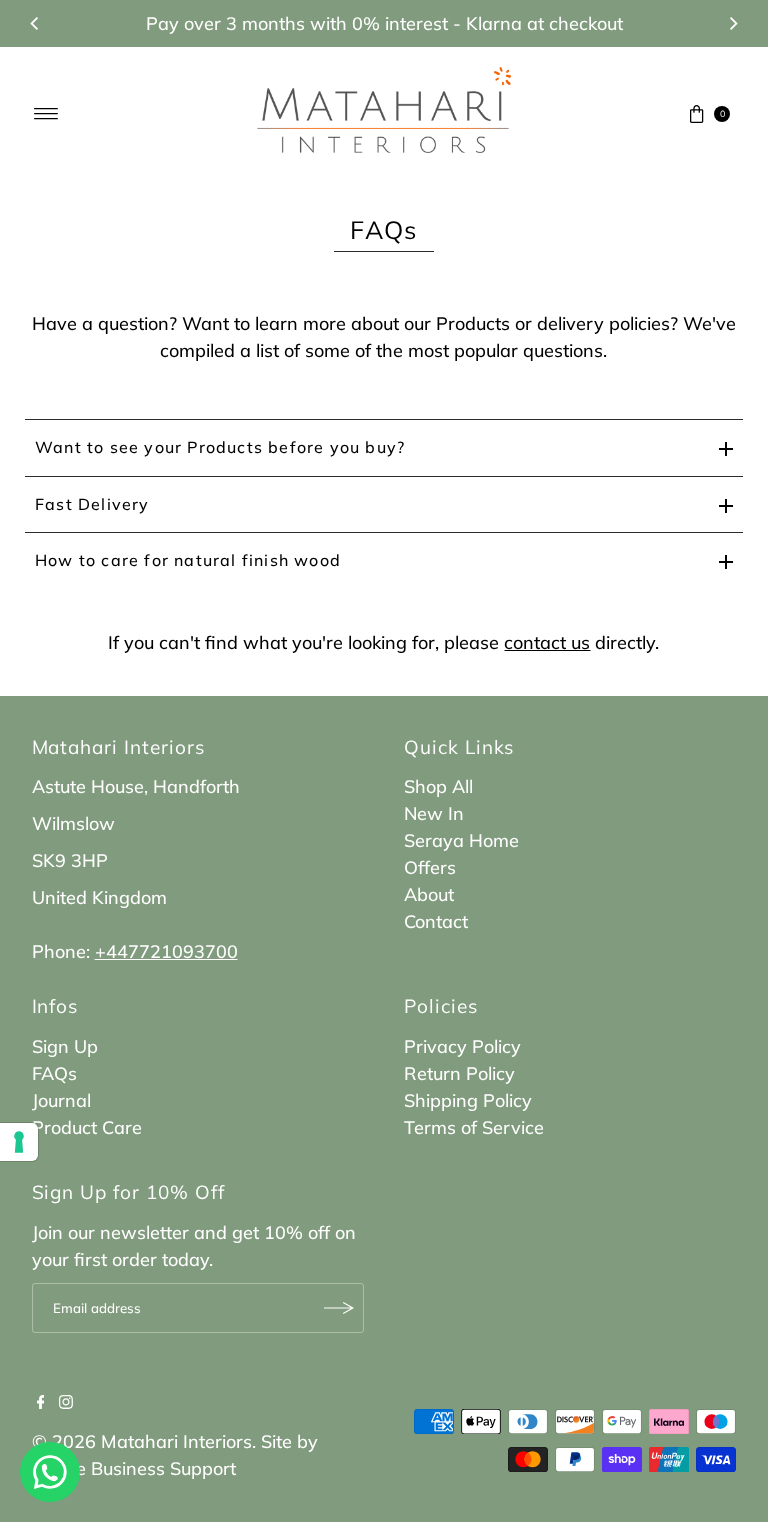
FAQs (54, 1073)
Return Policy (459, 1073)
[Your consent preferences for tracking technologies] (19, 1142)
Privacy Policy (462, 1046)
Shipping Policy (468, 1100)
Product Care (87, 1127)
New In (434, 813)
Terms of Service (474, 1127)
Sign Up (65, 1046)
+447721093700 (166, 951)
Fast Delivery (92, 504)
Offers (430, 867)
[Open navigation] (46, 114)
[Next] (733, 24)
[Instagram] (66, 1403)
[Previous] (35, 24)
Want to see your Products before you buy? (220, 447)
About (429, 894)
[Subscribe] (339, 1308)
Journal (61, 1100)
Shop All (438, 786)
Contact (436, 921)
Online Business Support (134, 1468)
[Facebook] (41, 1403)
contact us (547, 642)
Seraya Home (461, 840)
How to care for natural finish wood (188, 560)
